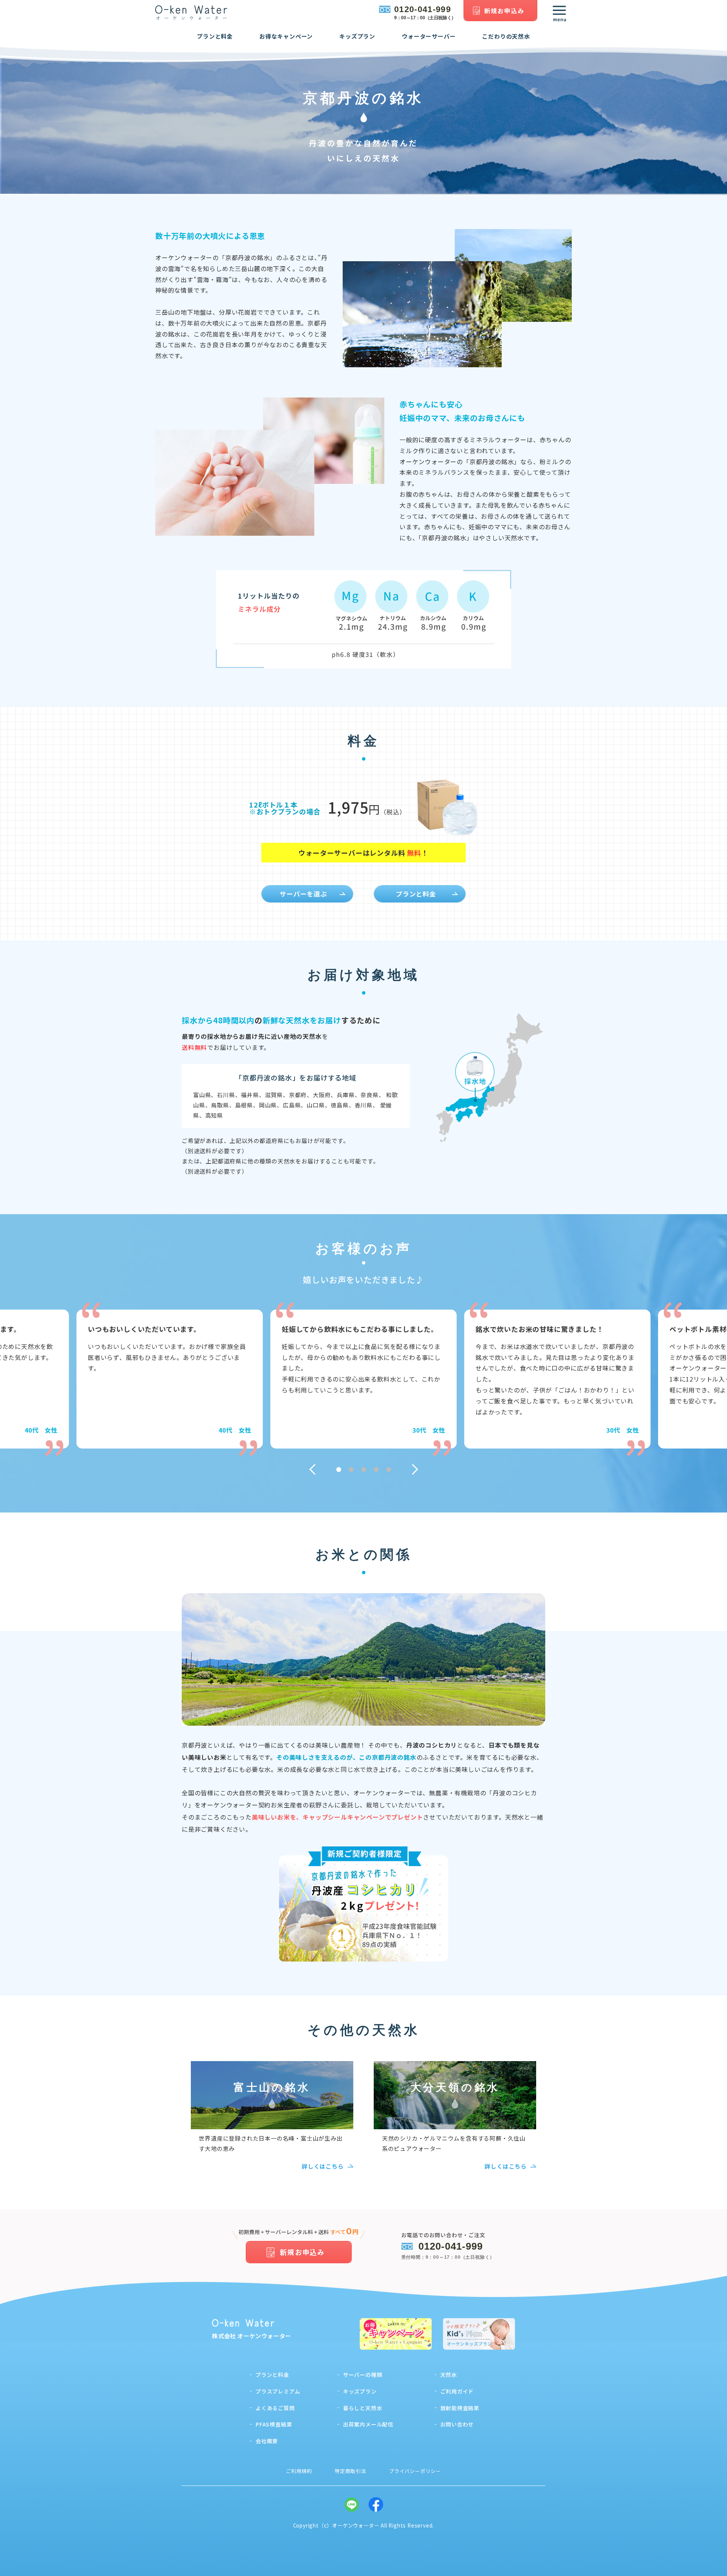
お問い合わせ (457, 2424)
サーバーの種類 (363, 2375)
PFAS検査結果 (274, 2424)
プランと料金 (215, 36)
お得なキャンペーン (286, 36)
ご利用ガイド (457, 2391)
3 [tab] (364, 1470)
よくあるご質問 (275, 2408)
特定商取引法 (350, 2471)
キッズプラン (357, 36)
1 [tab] (339, 1470)
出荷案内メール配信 (368, 2424)
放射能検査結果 (460, 2408)
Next (418, 1469)
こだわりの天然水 (506, 36)
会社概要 (267, 2441)
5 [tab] (389, 1470)
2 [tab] (351, 1470)
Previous (310, 1469)
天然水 (449, 2375)
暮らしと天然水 (363, 2408)
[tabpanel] (363, 1379)
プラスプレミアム (278, 2391)
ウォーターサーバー (429, 36)
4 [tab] (376, 1470)
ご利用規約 (299, 2471)
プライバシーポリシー (415, 2471)
